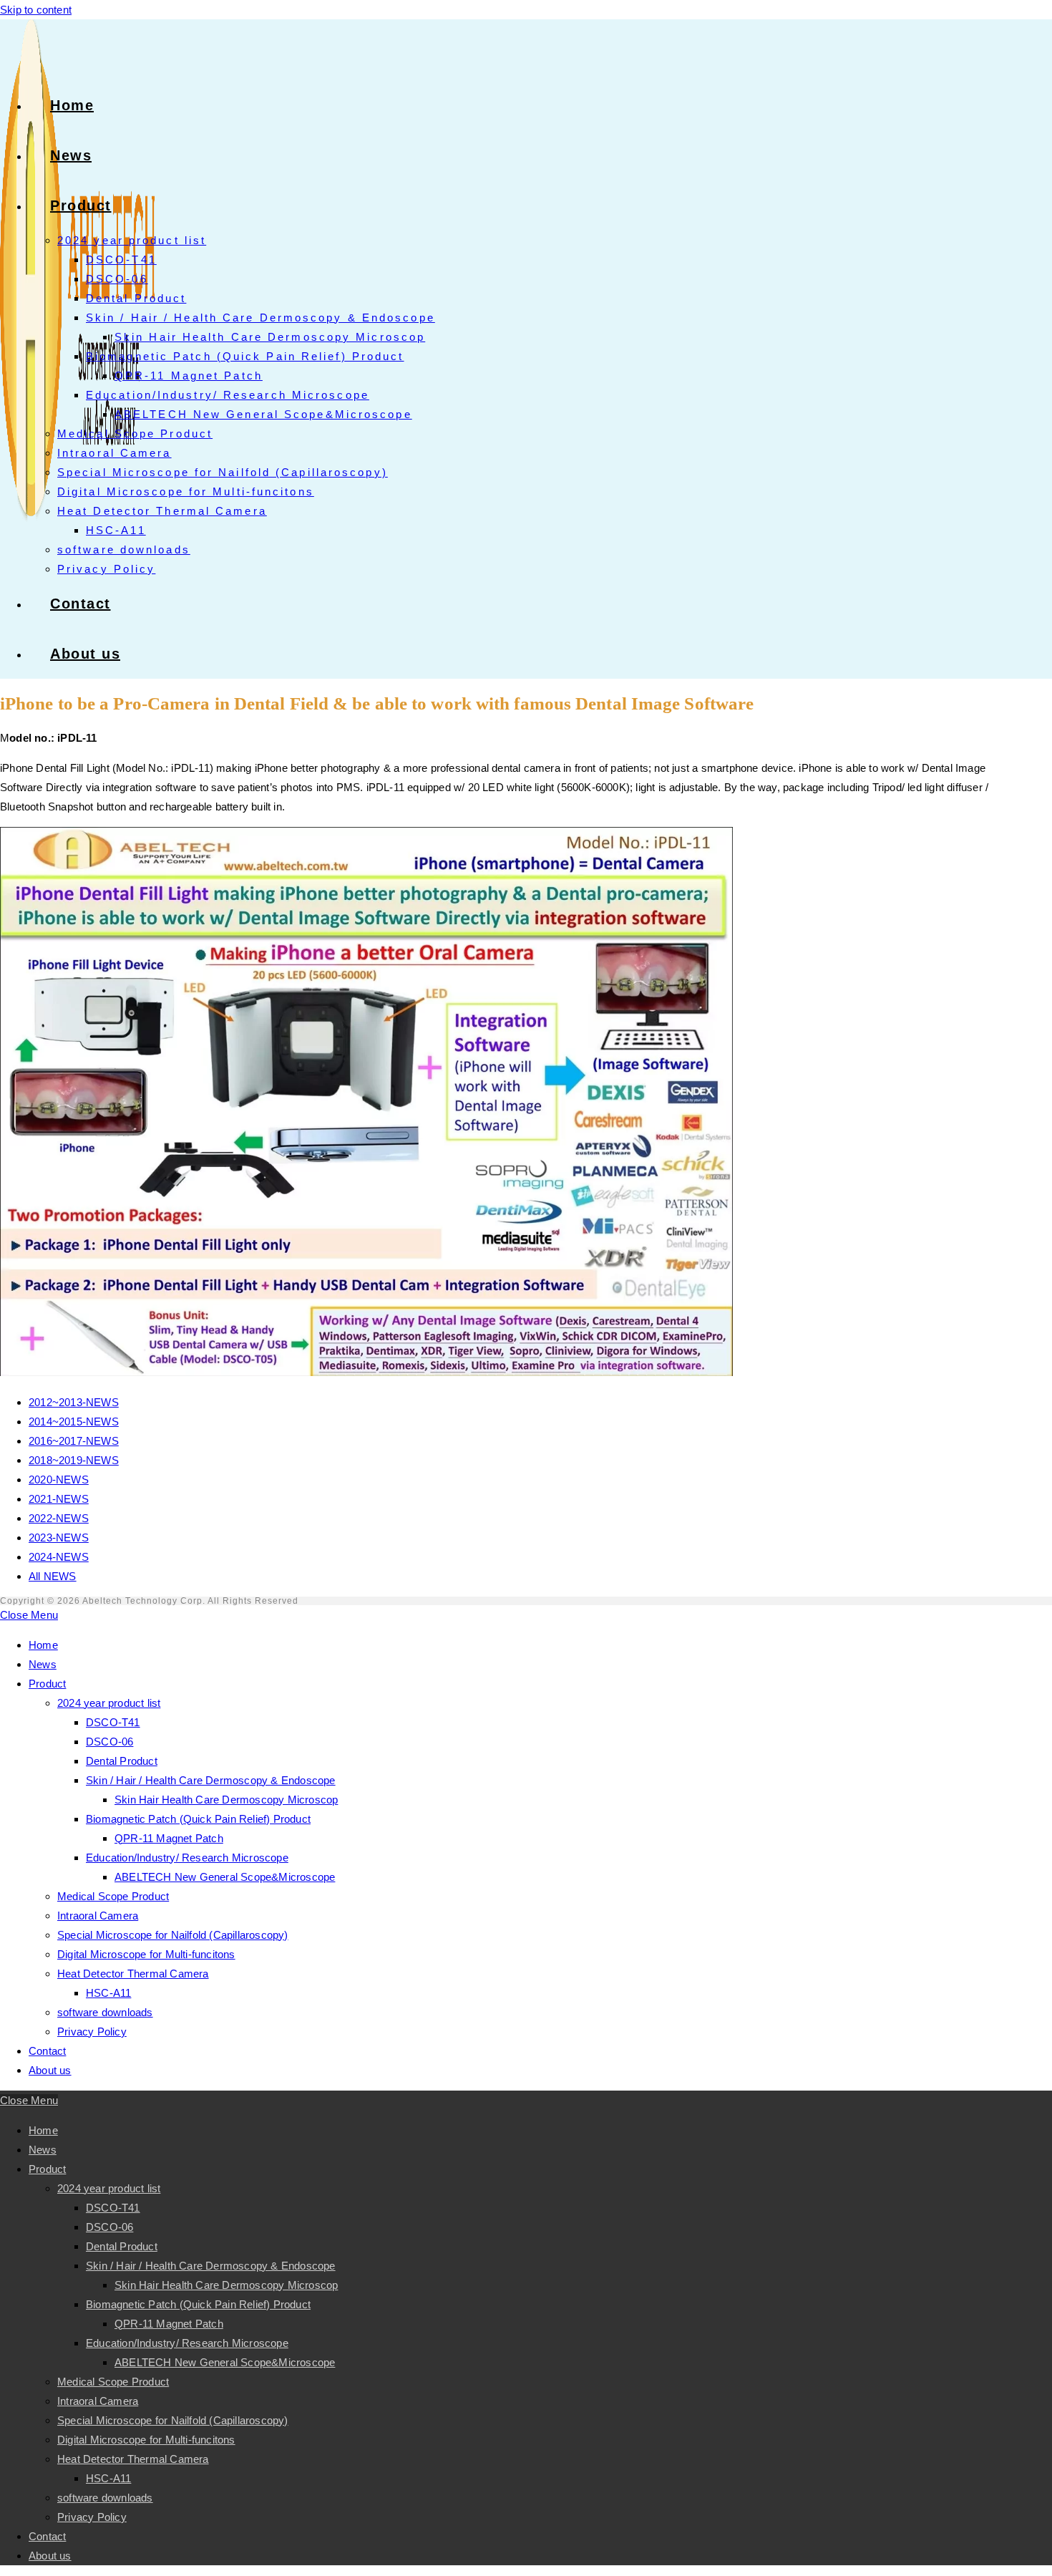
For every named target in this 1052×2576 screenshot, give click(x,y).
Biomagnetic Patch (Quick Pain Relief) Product (198, 1819)
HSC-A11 (108, 1993)
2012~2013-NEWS (74, 1402)
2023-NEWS (59, 1538)
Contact (47, 2051)
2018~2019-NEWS (74, 1460)
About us (50, 2070)
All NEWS (53, 1576)
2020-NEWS (59, 1480)
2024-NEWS (59, 1557)
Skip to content (36, 10)
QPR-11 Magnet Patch (169, 1838)
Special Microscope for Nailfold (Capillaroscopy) (173, 1935)
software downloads (105, 2012)
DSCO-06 (109, 1742)
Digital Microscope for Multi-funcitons (146, 1954)
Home (43, 1645)
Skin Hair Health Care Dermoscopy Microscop (226, 1800)
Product (47, 1684)
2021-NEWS (59, 1499)
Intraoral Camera (98, 1916)
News (43, 1664)
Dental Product (122, 1761)
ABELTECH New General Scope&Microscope (225, 1877)
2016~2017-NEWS (74, 1441)
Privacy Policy (92, 2032)
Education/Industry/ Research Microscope (187, 1858)
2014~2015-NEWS (74, 1422)
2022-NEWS (59, 1518)
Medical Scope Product (113, 1896)
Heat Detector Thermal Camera (133, 1974)
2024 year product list (109, 1703)
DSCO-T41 (113, 1722)
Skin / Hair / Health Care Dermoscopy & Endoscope (211, 1780)
